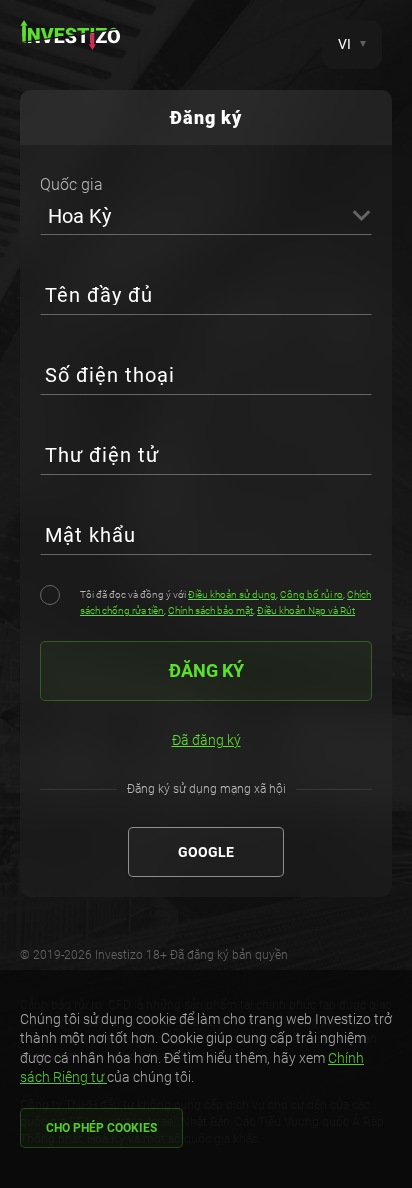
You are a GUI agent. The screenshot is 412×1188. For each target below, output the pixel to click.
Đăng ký (206, 670)
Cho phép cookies (101, 1128)
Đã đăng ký (206, 740)
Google (206, 852)
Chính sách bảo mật (210, 610)
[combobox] (206, 215)
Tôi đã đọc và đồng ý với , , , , (225, 602)
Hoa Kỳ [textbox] (79, 216)
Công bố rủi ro (311, 594)
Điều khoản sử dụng (232, 594)
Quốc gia (71, 184)
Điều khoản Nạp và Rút (306, 610)
